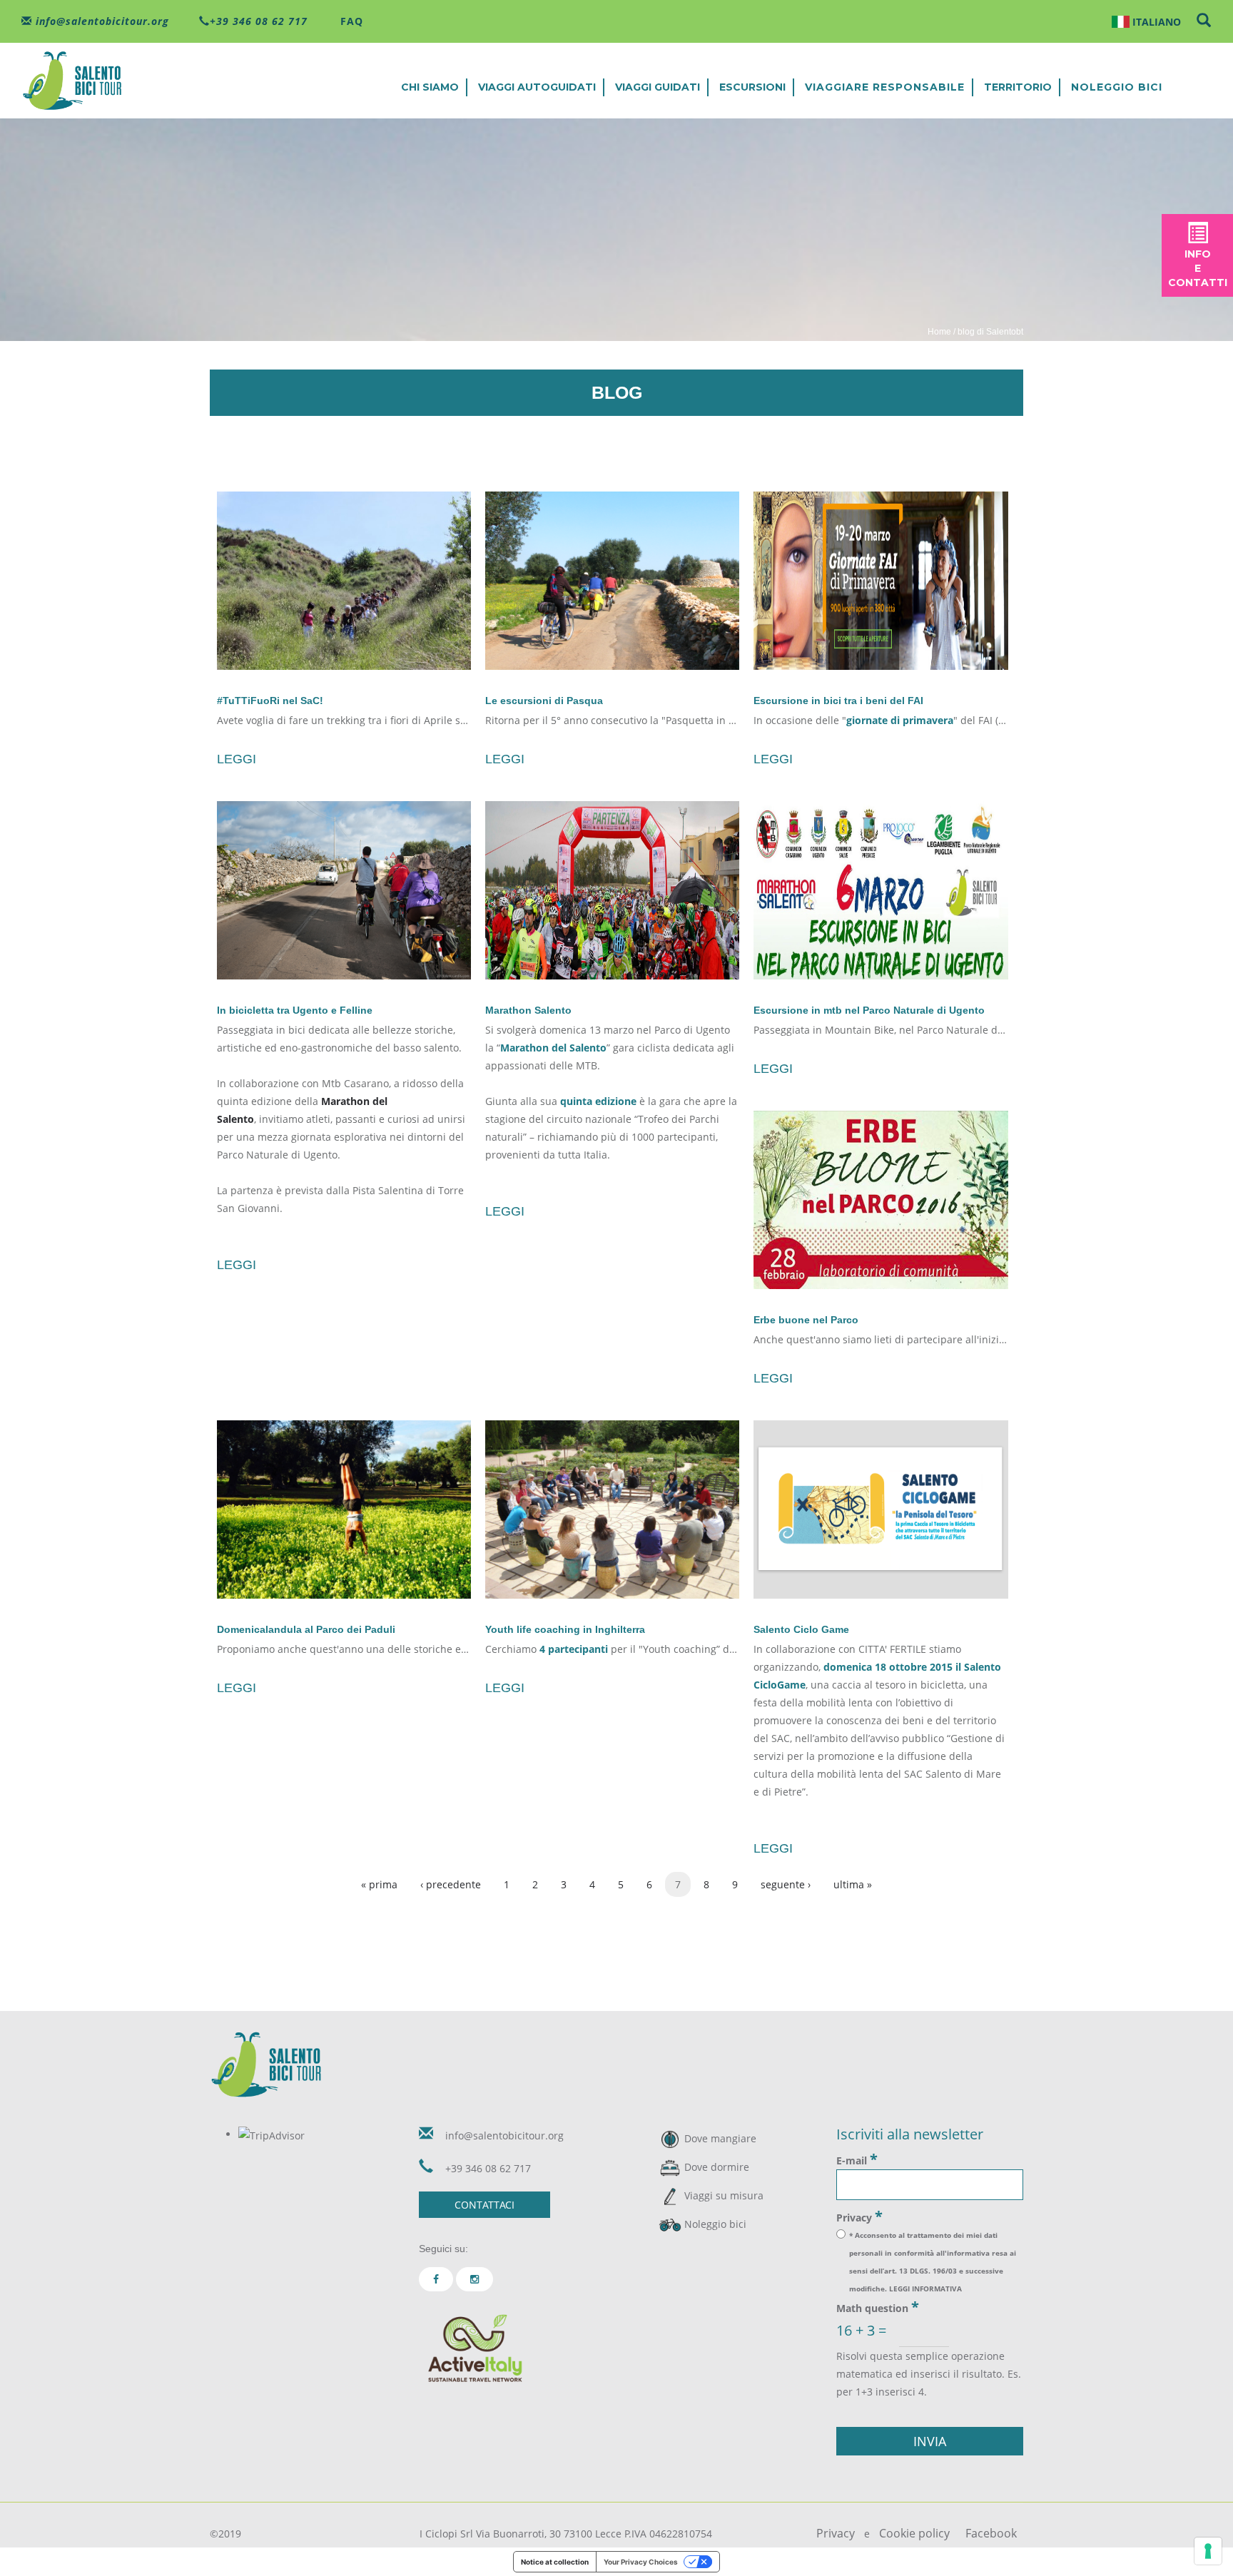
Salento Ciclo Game (801, 1629)
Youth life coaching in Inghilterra (565, 1629)
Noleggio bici (1117, 87)
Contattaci (484, 2205)
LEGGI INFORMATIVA (925, 2289)
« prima (379, 1884)
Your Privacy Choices (641, 2562)
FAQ (350, 21)
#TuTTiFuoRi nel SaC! (270, 701)
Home (939, 332)
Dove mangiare (720, 2138)
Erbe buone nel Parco (806, 1320)
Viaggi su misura (724, 2195)
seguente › (786, 1884)
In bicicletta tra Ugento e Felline (295, 1010)
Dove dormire (717, 2167)
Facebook (991, 2533)
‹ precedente (451, 1884)
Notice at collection (555, 2562)
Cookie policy (914, 2533)
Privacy (859, 2216)
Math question (878, 2307)
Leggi (237, 759)
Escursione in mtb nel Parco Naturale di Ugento (869, 1010)
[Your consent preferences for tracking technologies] (1208, 2551)
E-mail (857, 2159)
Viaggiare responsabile (885, 87)
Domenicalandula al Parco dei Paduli (306, 1629)
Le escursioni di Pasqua (544, 701)
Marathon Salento (528, 1010)
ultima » (853, 1884)
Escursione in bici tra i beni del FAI (838, 701)
